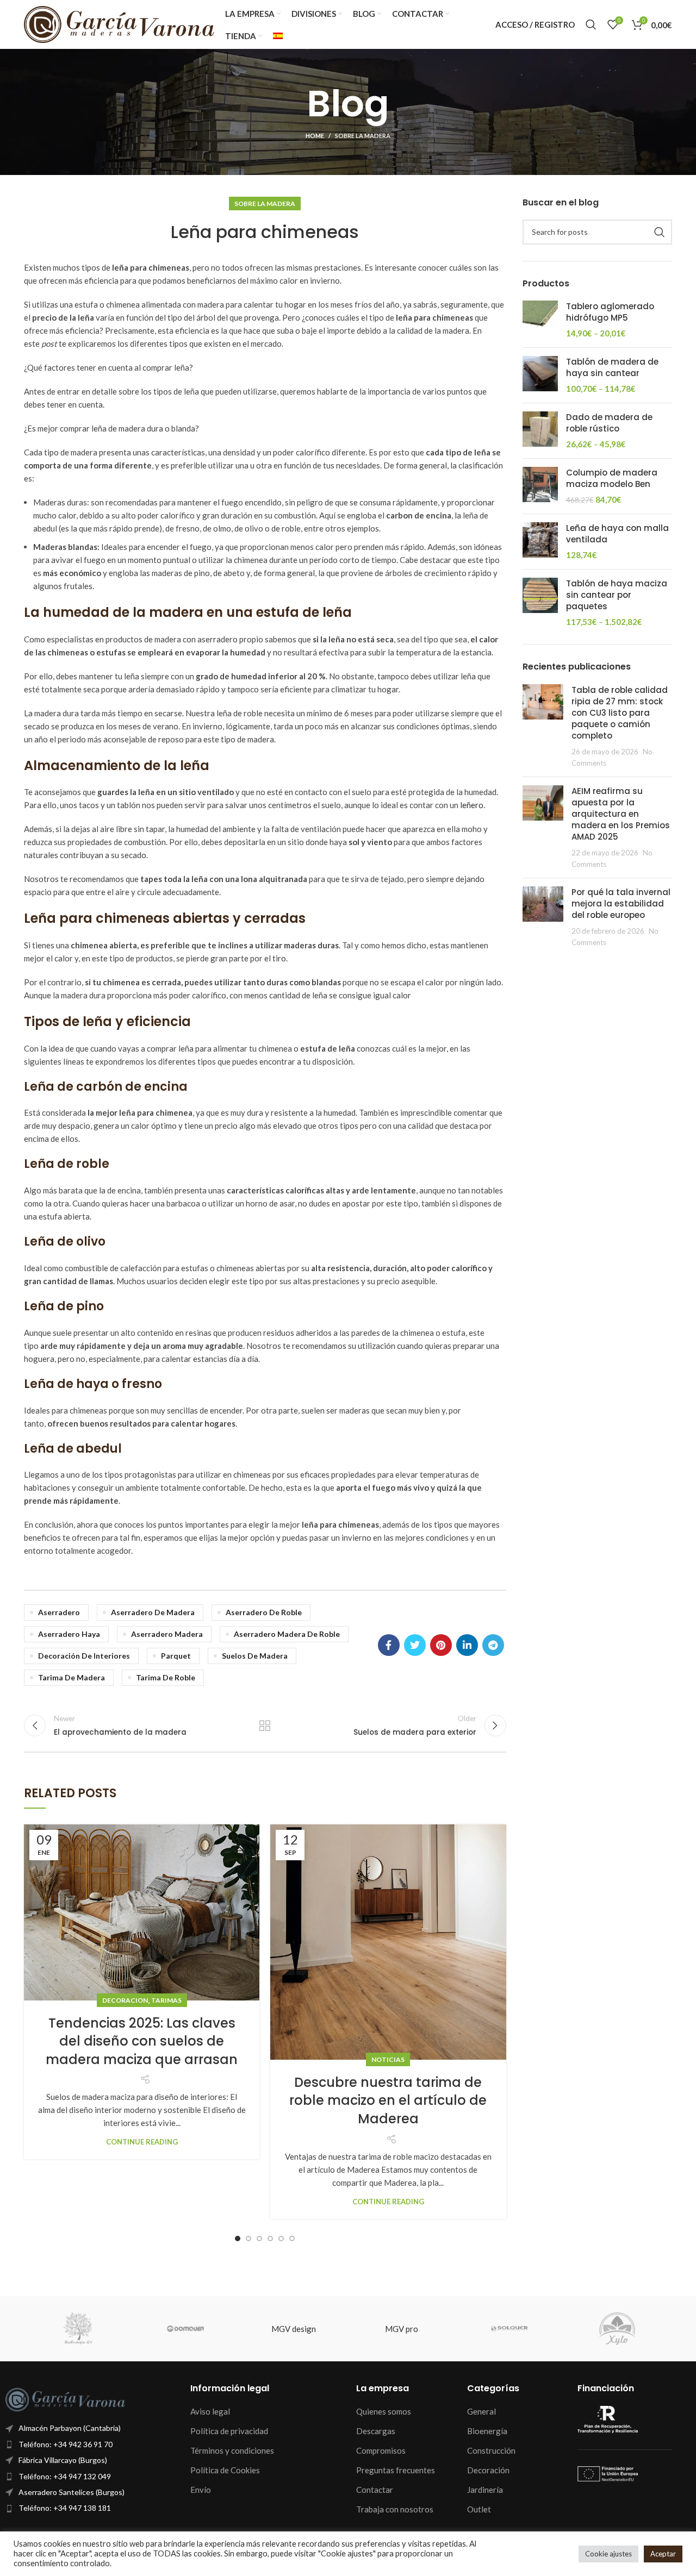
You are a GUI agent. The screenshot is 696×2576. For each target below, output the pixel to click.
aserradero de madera (153, 1612)
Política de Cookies (225, 2470)
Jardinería (485, 2490)
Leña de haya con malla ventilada (617, 534)
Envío (201, 2490)
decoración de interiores (84, 1656)
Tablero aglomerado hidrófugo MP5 (610, 312)
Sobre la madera (363, 136)
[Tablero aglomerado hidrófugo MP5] (540, 320)
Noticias (388, 2059)
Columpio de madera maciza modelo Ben (612, 478)
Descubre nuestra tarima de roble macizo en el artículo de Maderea (388, 2100)
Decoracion (125, 2000)
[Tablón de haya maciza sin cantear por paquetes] (540, 603)
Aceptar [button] (663, 2554)
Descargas (376, 2431)
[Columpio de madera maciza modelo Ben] (540, 486)
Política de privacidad (229, 2431)
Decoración (488, 2470)
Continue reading (142, 2142)
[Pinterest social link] (441, 1645)
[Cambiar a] (278, 36)
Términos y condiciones (232, 2450)
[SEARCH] (660, 232)
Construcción (491, 2450)
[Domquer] (186, 2329)
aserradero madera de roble (287, 1634)
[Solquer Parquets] (510, 2329)
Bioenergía (487, 2431)
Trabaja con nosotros (395, 2509)
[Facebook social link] (389, 1645)
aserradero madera (167, 1634)
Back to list (265, 1725)
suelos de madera (255, 1656)
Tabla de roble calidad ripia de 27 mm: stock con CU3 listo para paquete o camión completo (620, 713)
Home (315, 136)
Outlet (479, 2509)
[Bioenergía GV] (77, 2329)
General (481, 2411)
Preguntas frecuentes (396, 2470)
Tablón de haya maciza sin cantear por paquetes (617, 595)
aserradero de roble (264, 1612)
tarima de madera (72, 1677)
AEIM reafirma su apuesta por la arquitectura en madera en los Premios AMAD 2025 (621, 814)
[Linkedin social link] (467, 1645)
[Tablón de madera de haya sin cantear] (540, 375)
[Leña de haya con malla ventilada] (540, 542)
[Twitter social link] (415, 1645)
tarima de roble (166, 1677)
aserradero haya (69, 1634)
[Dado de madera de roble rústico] (540, 431)
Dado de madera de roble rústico (609, 423)
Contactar (375, 2490)
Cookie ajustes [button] (608, 2554)
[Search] (591, 24)
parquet (176, 1656)
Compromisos (381, 2450)
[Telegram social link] (493, 1645)
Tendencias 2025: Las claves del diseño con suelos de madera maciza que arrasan (142, 2041)
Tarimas (166, 2000)
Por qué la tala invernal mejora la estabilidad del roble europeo (621, 904)
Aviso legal (210, 2411)
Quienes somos (384, 2411)
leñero (472, 805)
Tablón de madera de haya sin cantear (612, 367)
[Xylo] (617, 2329)
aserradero (59, 1612)
